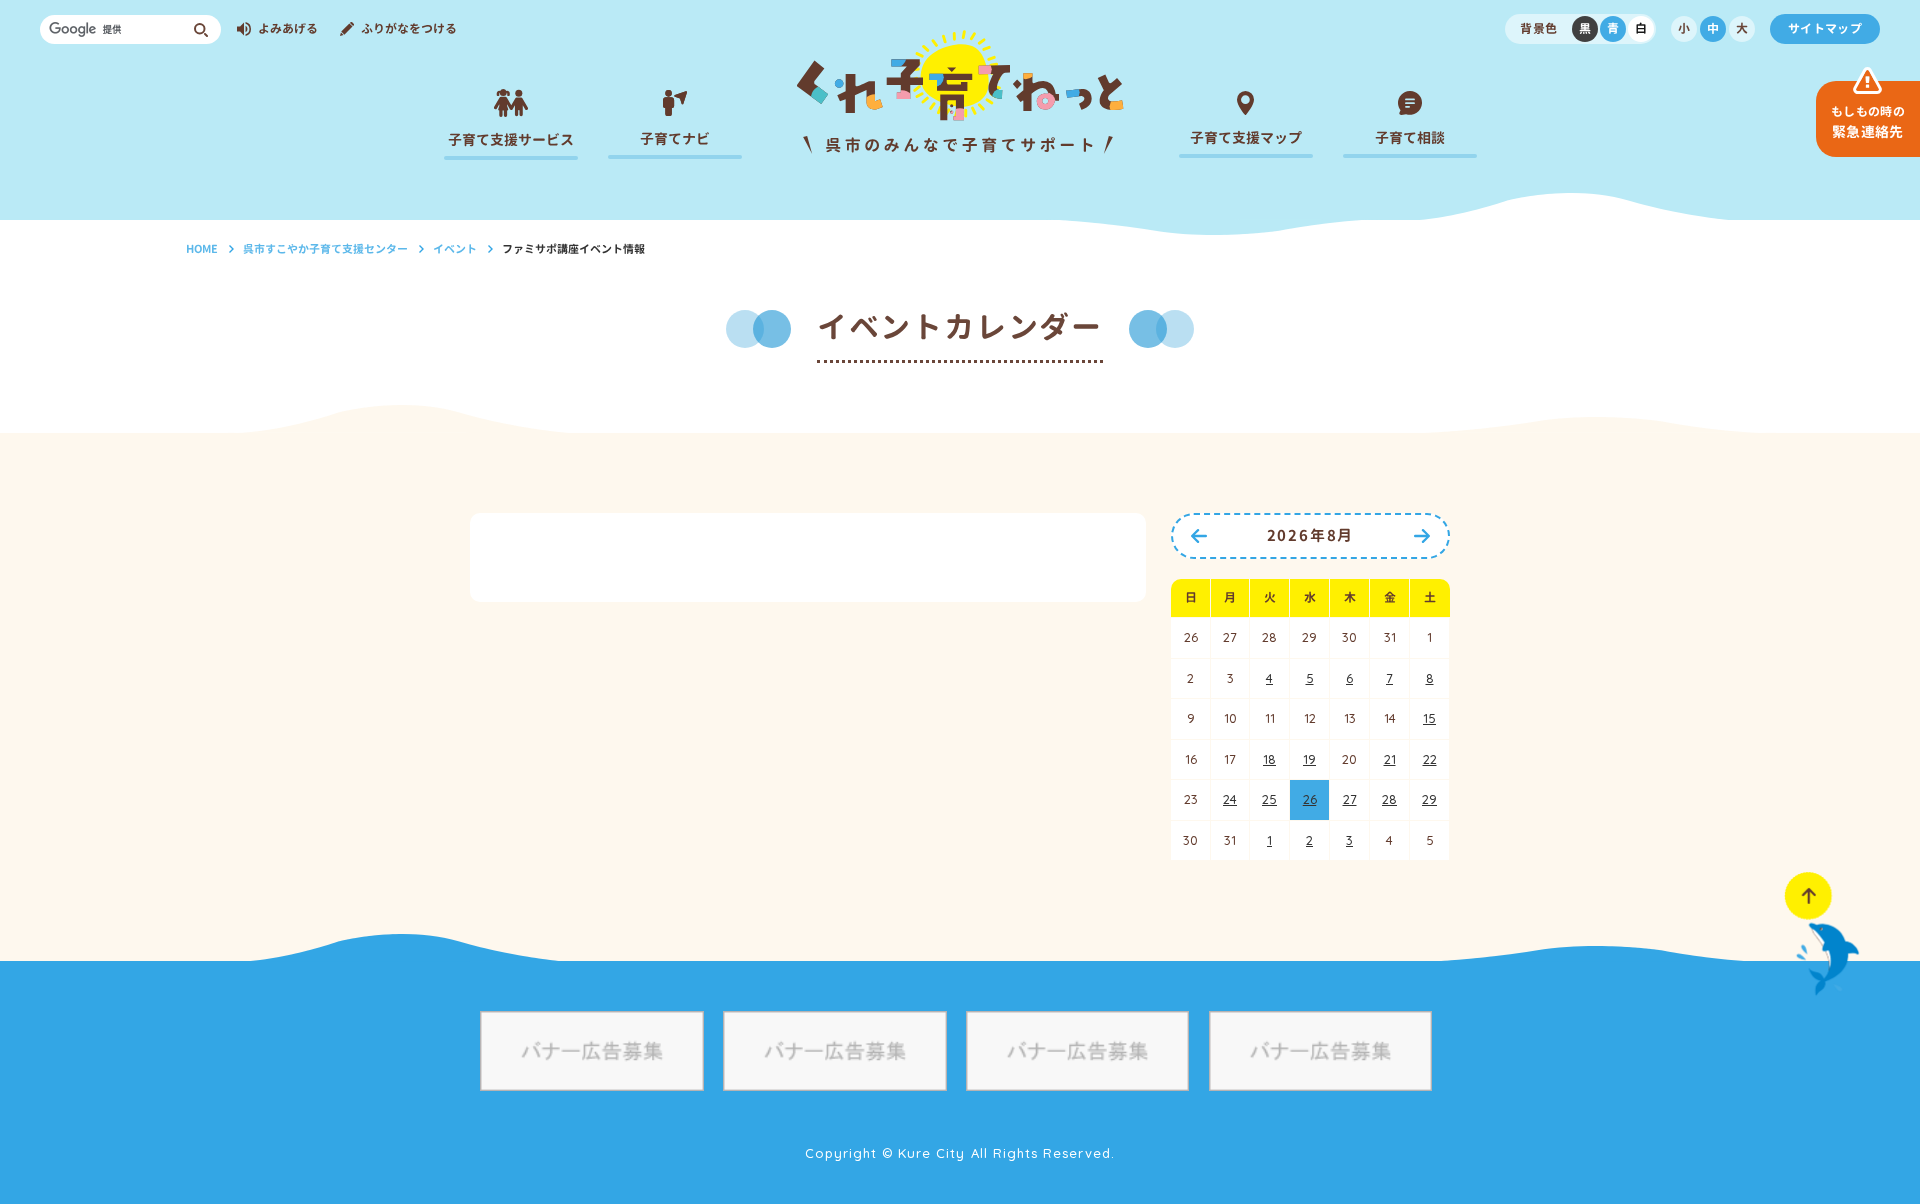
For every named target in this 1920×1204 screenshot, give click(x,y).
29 (1429, 799)
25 (1269, 799)
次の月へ (1422, 535)
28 (1389, 799)
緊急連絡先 (1868, 122)
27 (1350, 799)
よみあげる (288, 28)
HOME (202, 249)
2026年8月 (1311, 535)
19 (1309, 759)
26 (1310, 799)
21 (1390, 759)
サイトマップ (1825, 28)
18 (1269, 759)
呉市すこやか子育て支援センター (325, 249)
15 (1429, 718)
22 (1430, 759)
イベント (455, 249)
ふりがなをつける (409, 28)
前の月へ (1199, 535)
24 (1230, 799)
